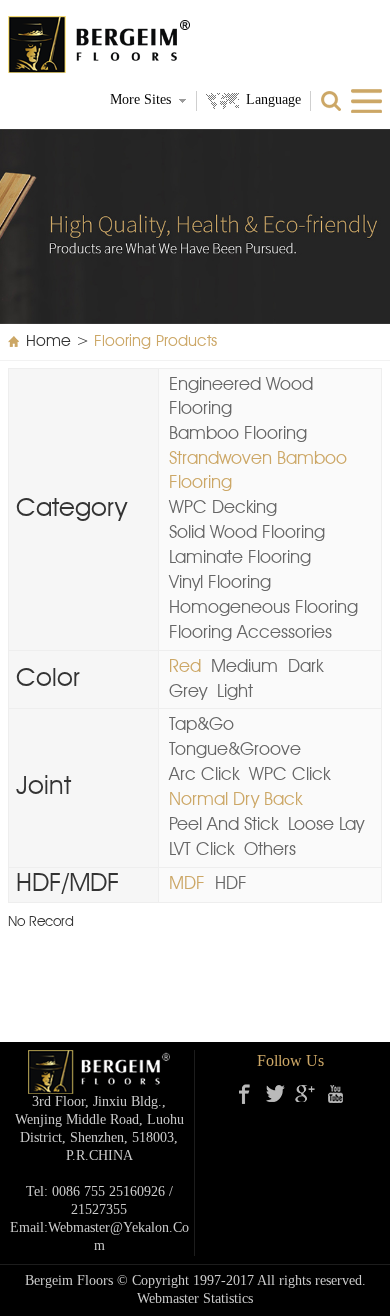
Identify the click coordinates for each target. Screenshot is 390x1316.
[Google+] (305, 1094)
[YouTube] (335, 1094)
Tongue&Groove (235, 750)
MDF (187, 884)
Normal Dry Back (235, 800)
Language (273, 100)
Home (48, 342)
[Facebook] (245, 1094)
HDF (231, 884)
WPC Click (289, 775)
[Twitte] (275, 1094)
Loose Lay (326, 825)
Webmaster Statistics (195, 1299)
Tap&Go (201, 725)
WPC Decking (223, 508)
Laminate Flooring (240, 558)
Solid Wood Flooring (247, 533)
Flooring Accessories (250, 633)
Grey (188, 692)
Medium (244, 667)
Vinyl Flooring (220, 583)
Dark (305, 667)
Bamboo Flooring (238, 434)
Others (270, 850)
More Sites (140, 100)
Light (235, 692)
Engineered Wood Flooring (241, 397)
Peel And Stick (223, 825)
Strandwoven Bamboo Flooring (258, 471)
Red (185, 667)
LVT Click (201, 850)
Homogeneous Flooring (263, 608)
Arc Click (204, 775)
